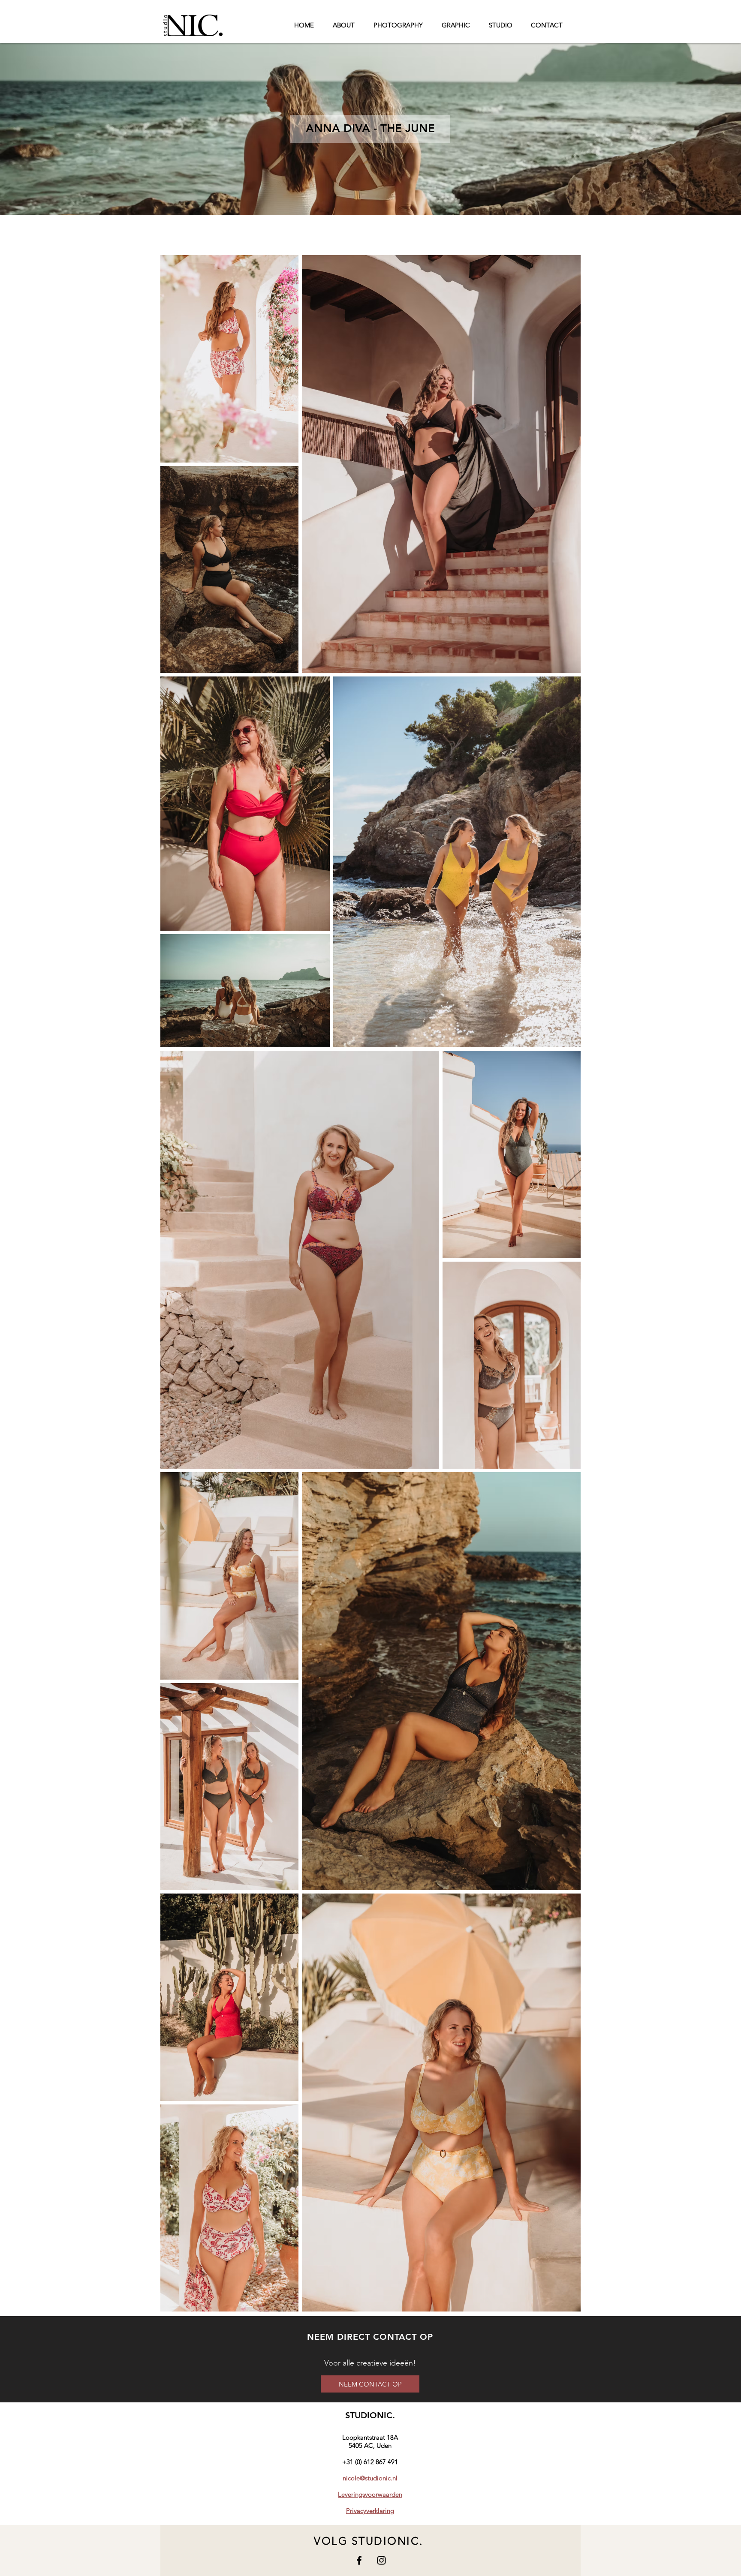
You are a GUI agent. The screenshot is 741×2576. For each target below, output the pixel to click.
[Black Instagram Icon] (381, 2560)
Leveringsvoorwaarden (370, 2494)
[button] (370, 129)
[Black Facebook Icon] (359, 2560)
